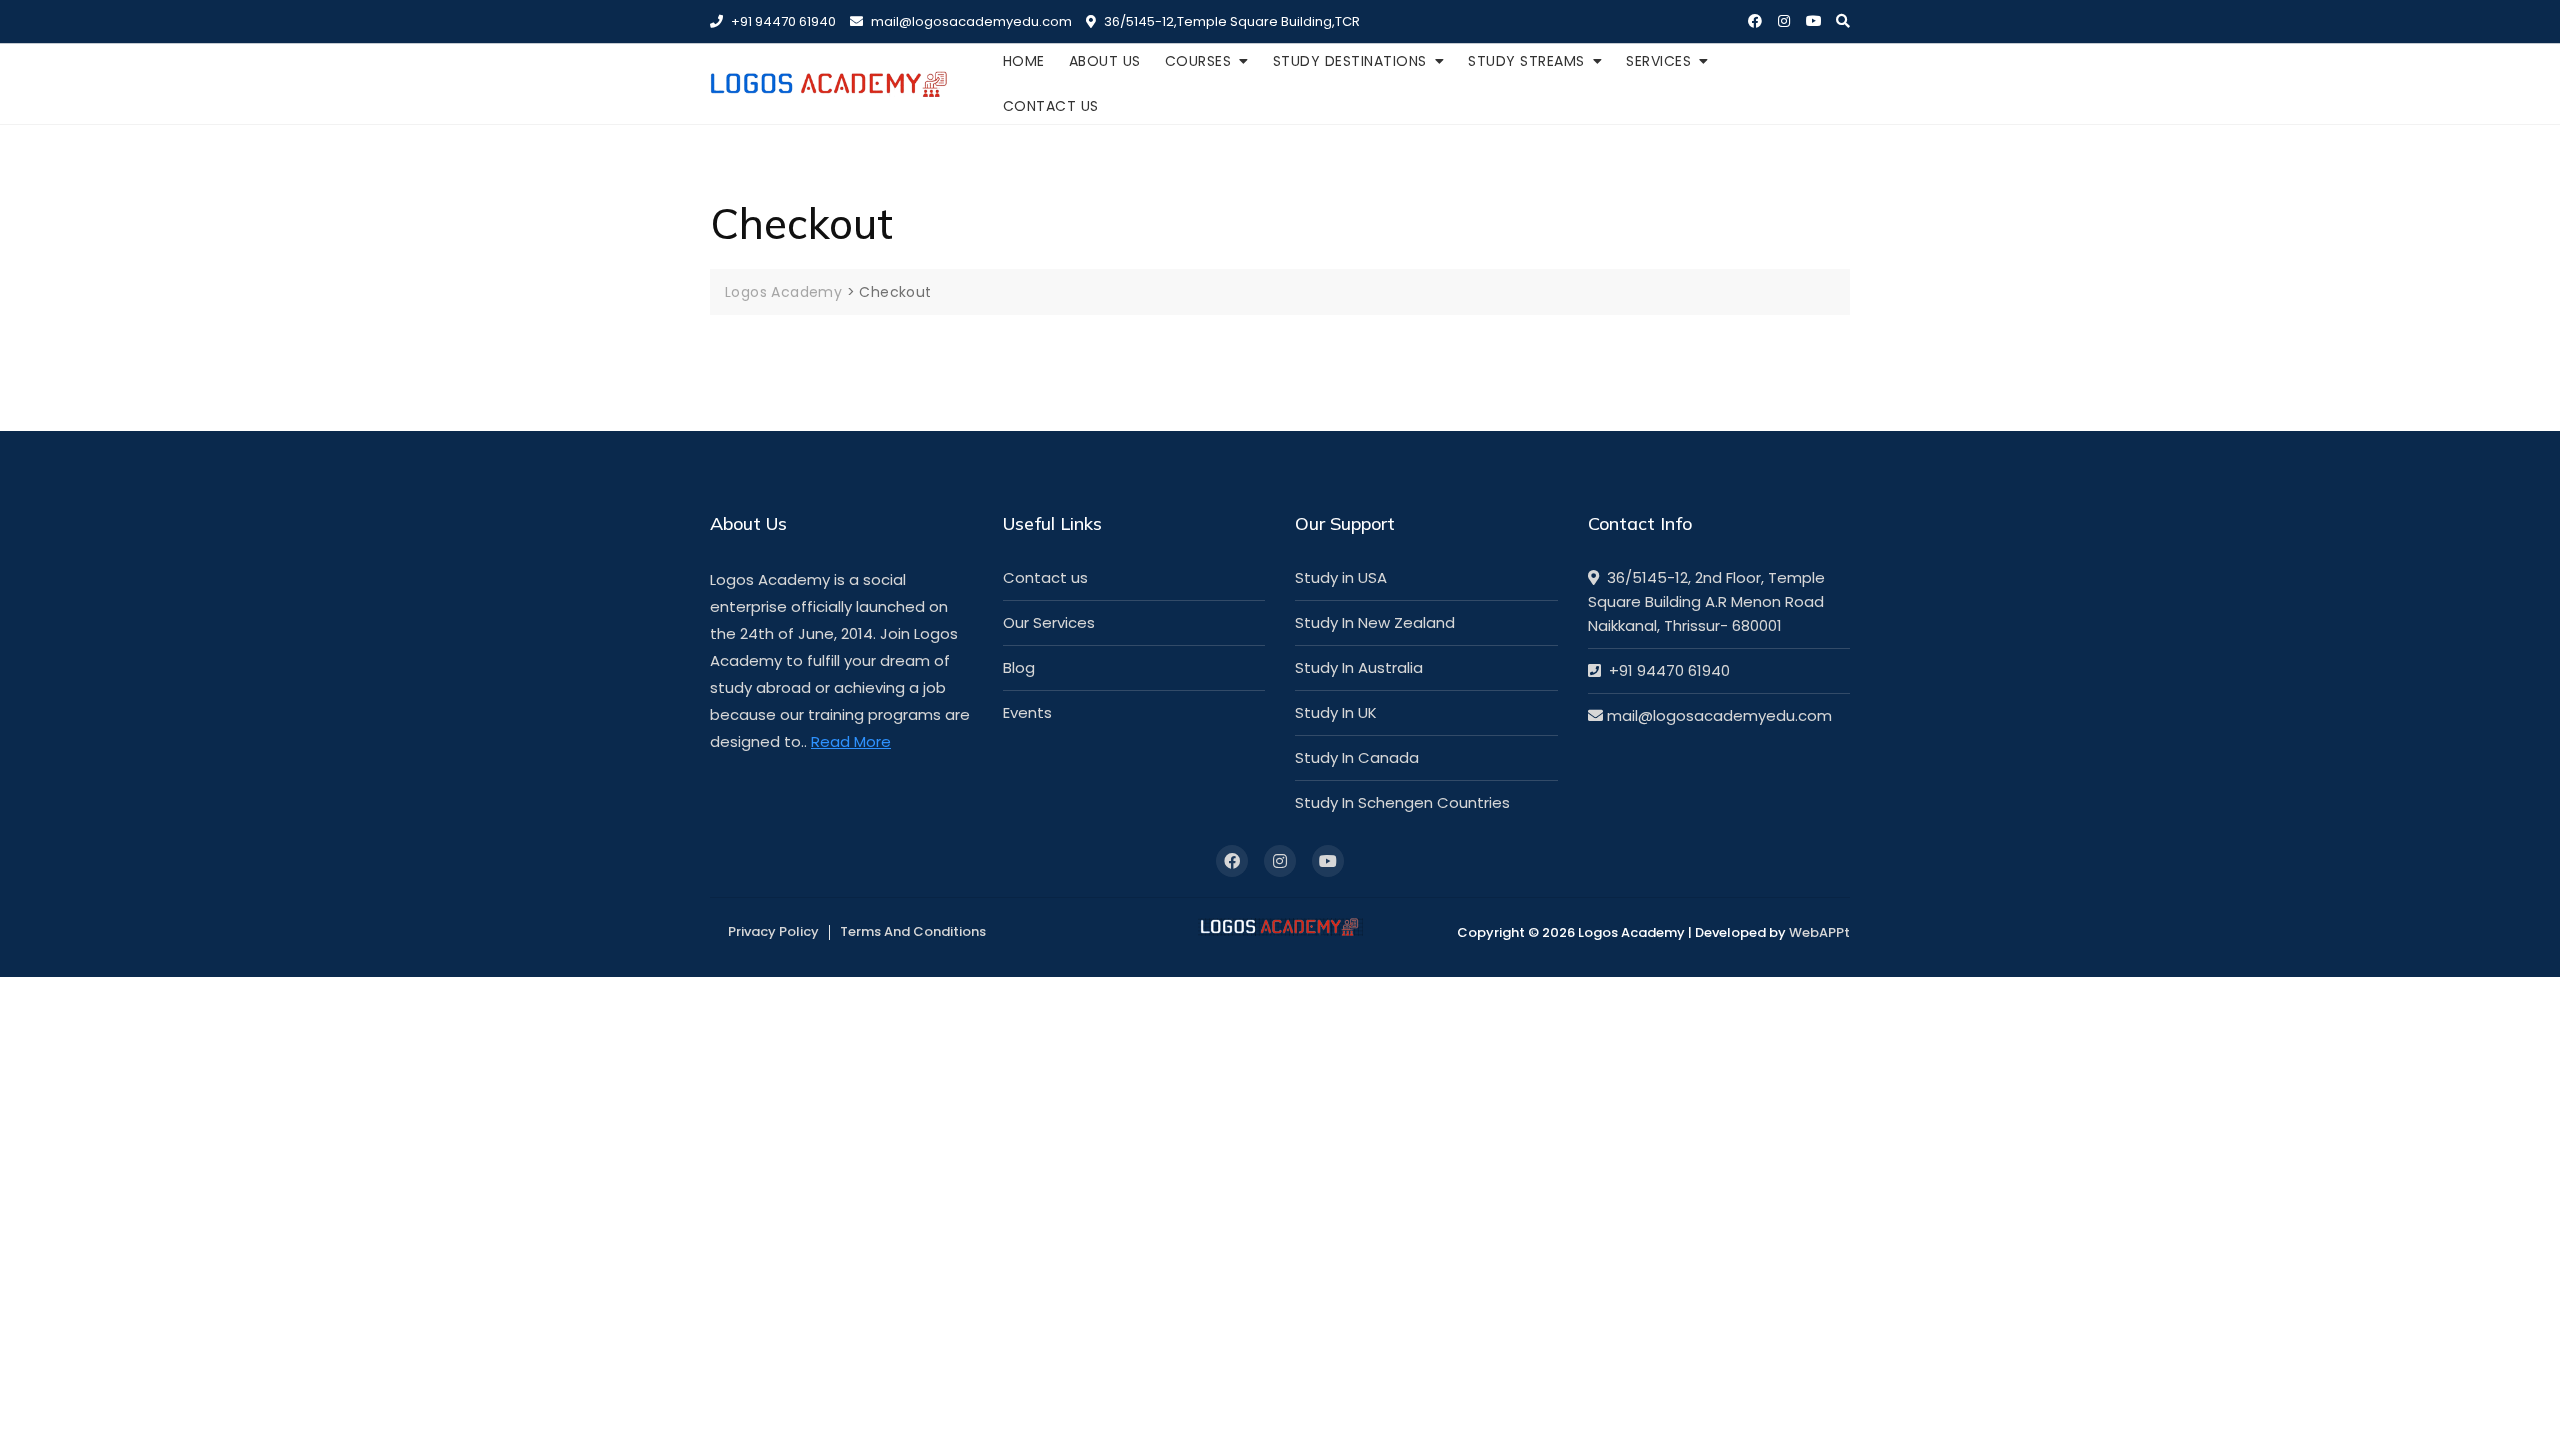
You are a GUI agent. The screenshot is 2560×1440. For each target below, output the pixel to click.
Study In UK (1336, 712)
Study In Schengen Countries (1402, 802)
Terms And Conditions (913, 931)
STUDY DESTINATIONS (1350, 61)
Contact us (1045, 577)
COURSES (1198, 61)
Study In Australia (1359, 667)
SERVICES (1658, 61)
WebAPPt (1819, 932)
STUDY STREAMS (1526, 61)
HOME (1024, 61)
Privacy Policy (773, 931)
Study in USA (1341, 577)
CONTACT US (1051, 106)
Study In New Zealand (1375, 622)
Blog (1019, 667)
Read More (851, 741)
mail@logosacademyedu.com (970, 21)
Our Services (1049, 622)
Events (1027, 712)
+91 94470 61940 (782, 21)
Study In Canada (1357, 757)
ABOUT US (1105, 61)
